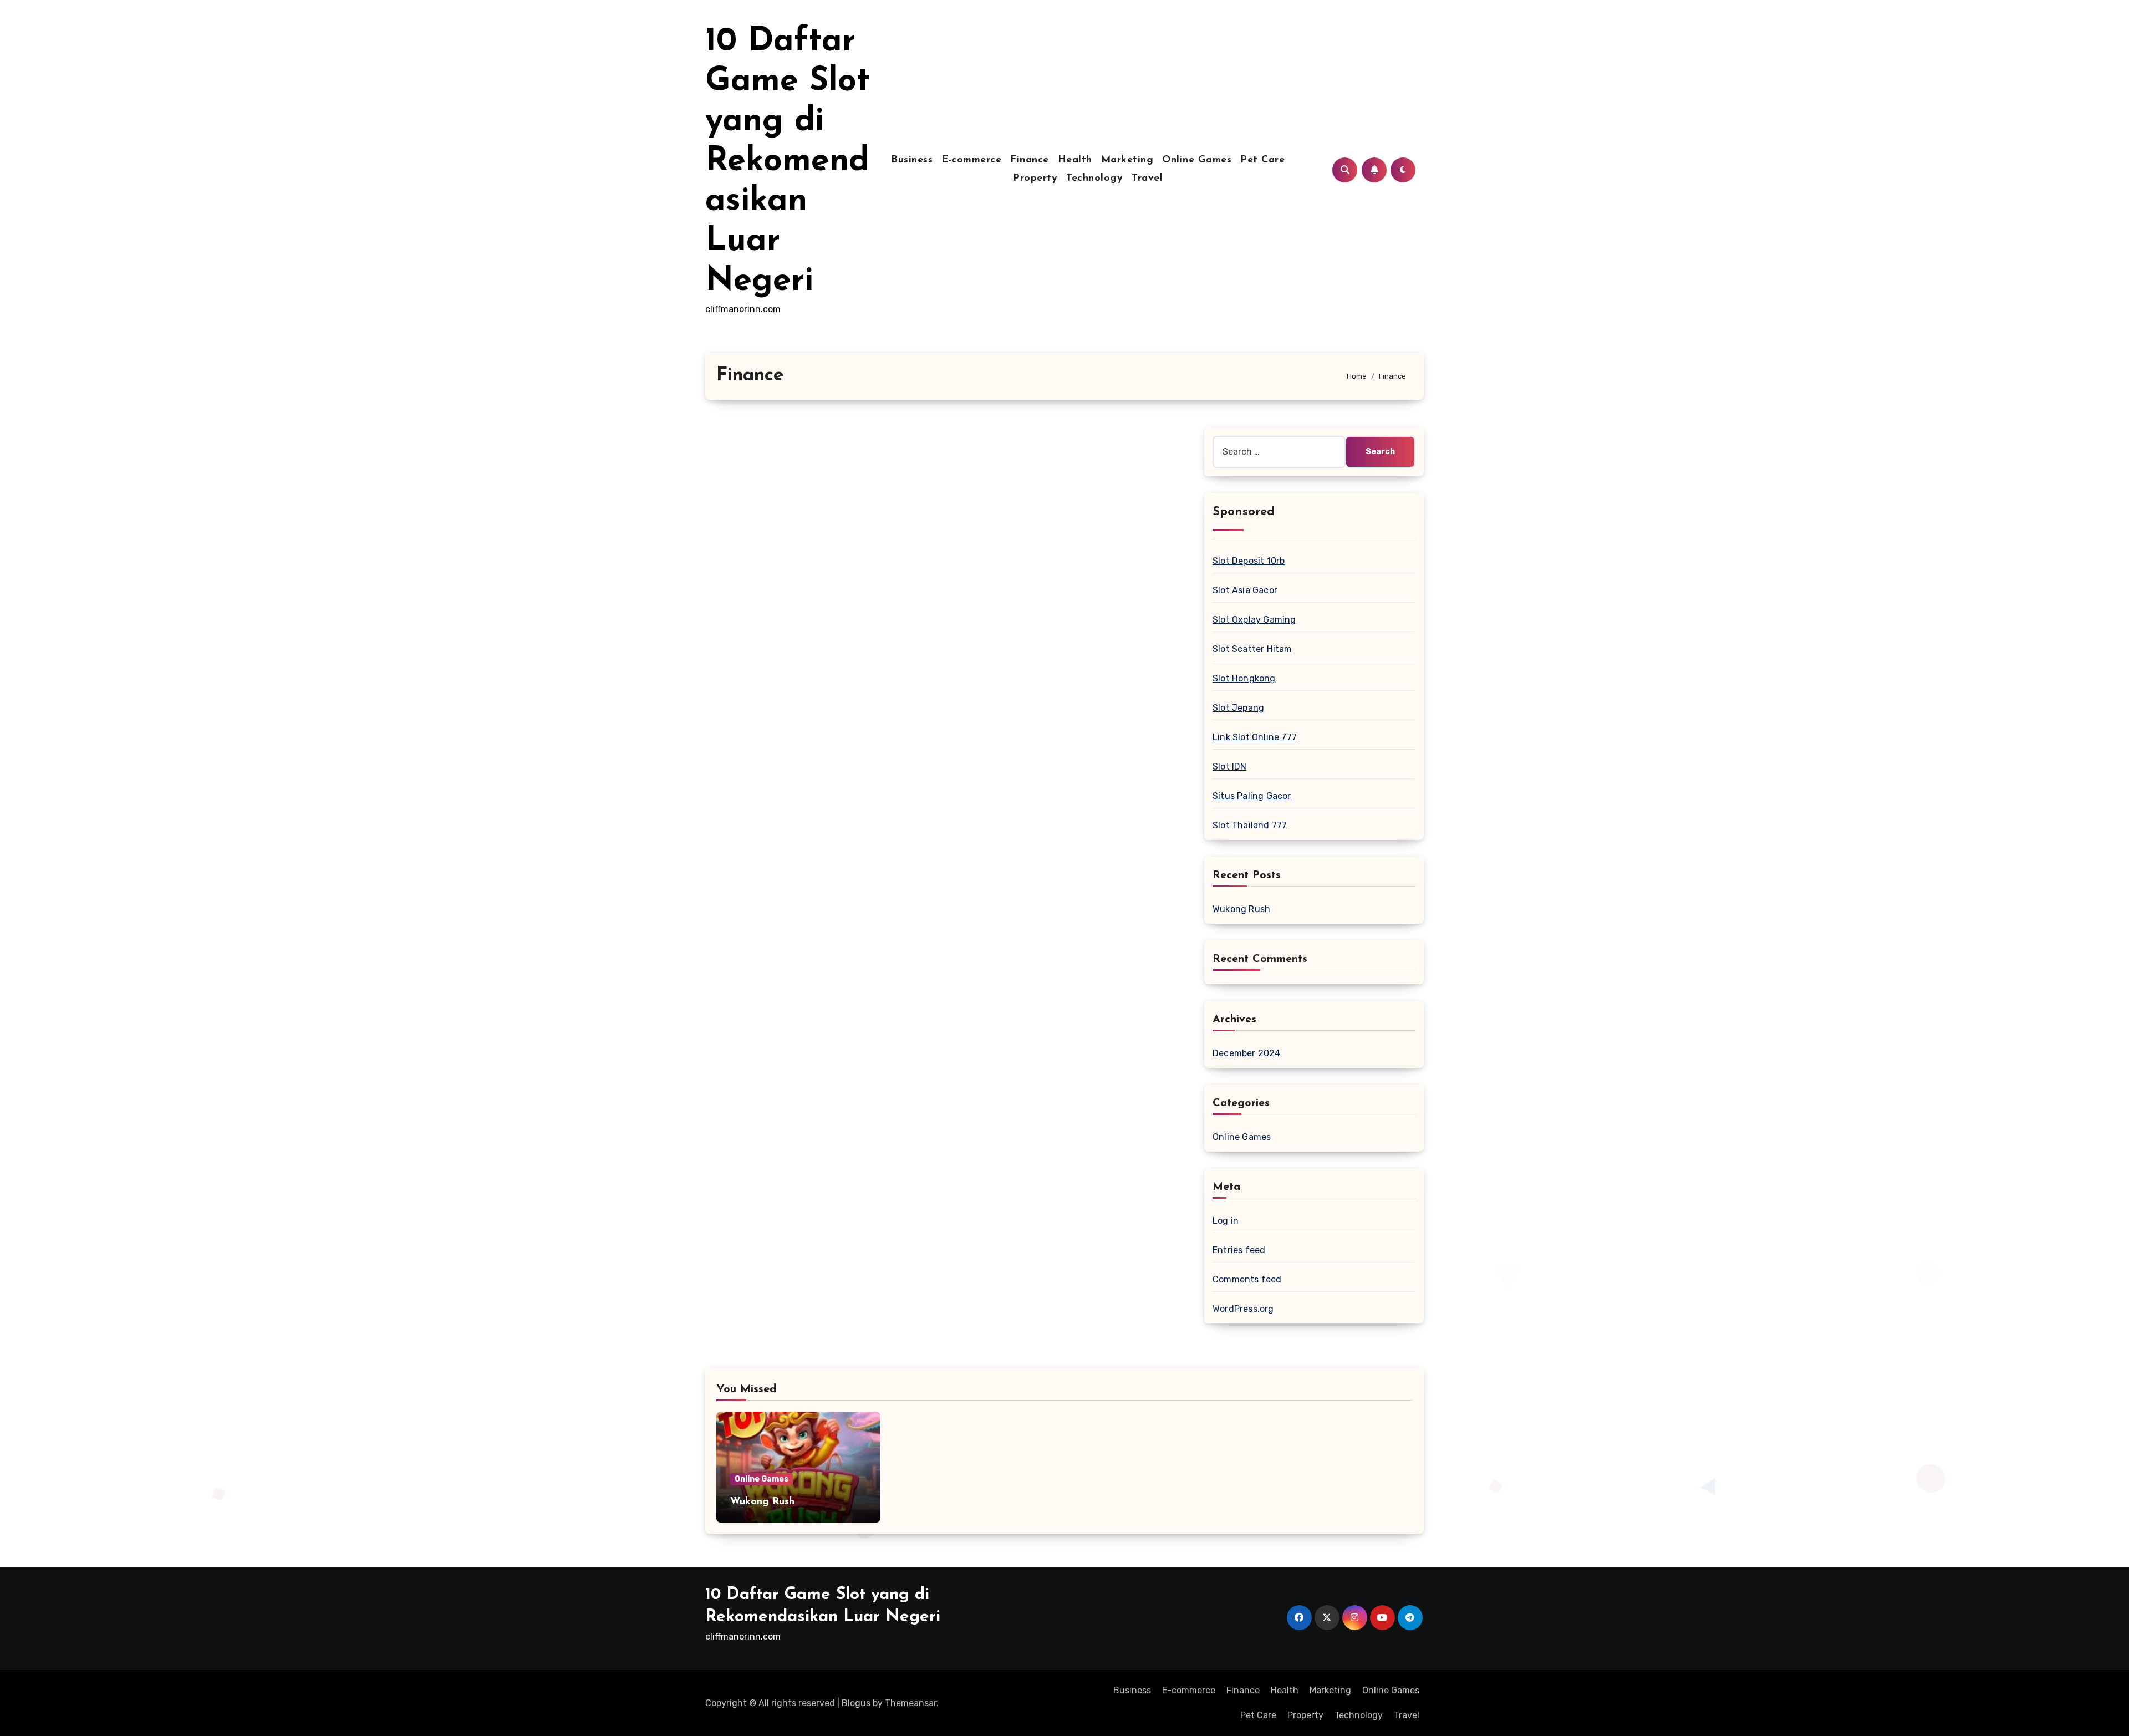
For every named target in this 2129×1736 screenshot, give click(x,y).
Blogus (856, 1703)
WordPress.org (1243, 1309)
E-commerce (971, 160)
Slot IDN (1230, 767)
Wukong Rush (1241, 909)
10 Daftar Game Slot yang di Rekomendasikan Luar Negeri (788, 162)
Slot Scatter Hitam (1252, 649)
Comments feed (1247, 1279)
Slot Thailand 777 (1250, 825)
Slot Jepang (1238, 708)
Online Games (1197, 160)
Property (1035, 179)
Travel (1147, 179)
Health (1075, 160)
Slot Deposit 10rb (1249, 561)
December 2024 (1247, 1053)
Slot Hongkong (1244, 678)
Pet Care (1262, 160)
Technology (1094, 179)
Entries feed (1239, 1250)
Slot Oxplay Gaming (1254, 620)
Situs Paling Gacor (1252, 796)
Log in (1226, 1221)
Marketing (1127, 160)
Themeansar (911, 1703)
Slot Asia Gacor (1245, 590)
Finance (1030, 160)
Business (912, 160)
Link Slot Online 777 (1255, 737)
